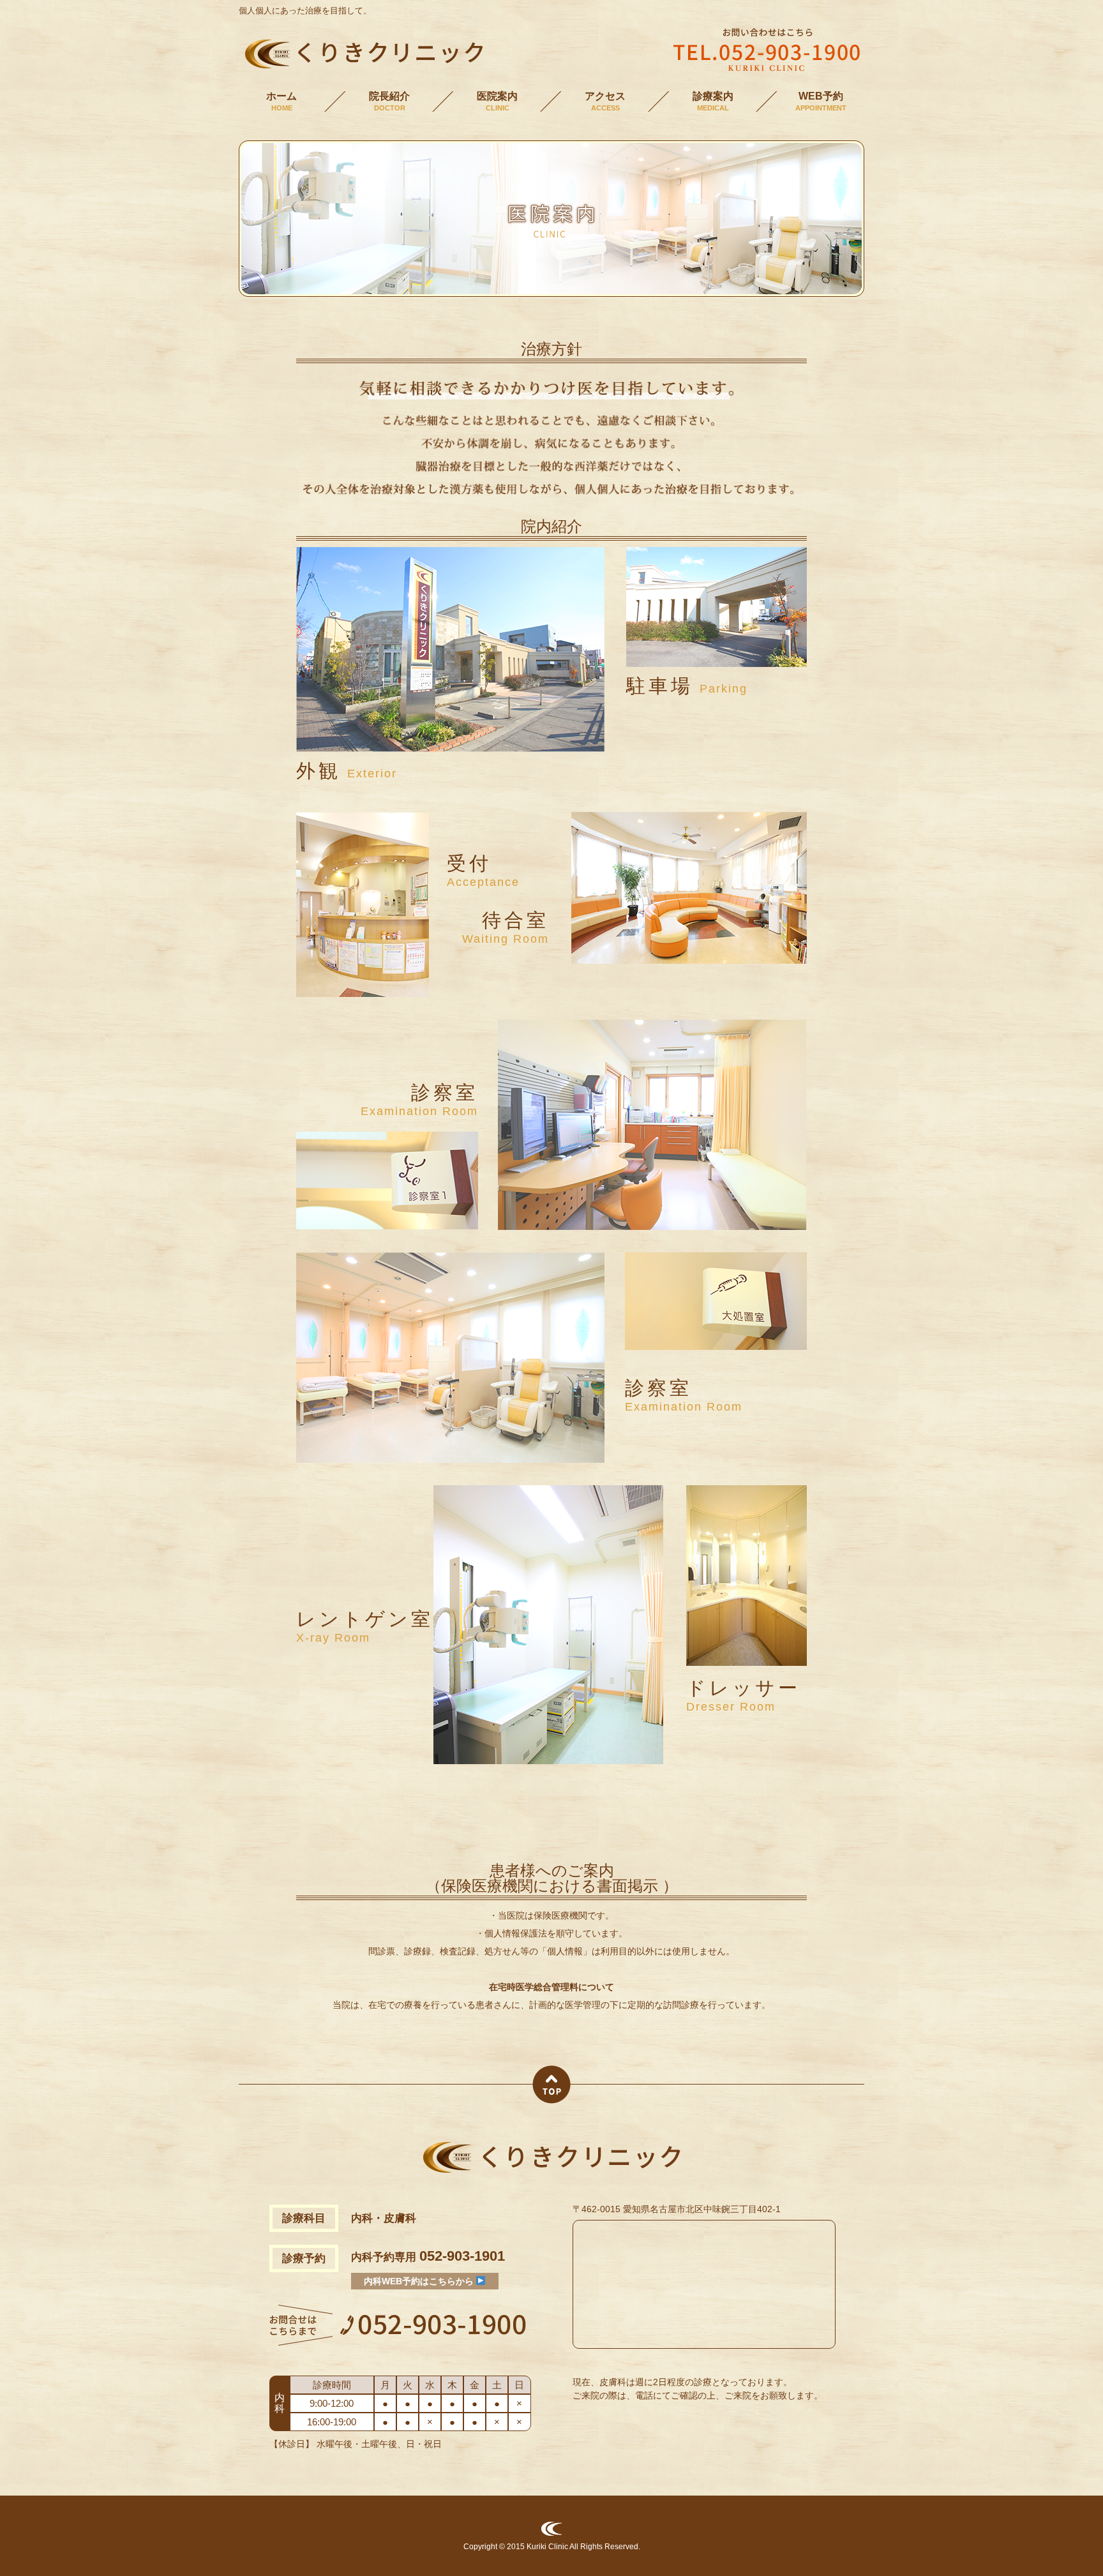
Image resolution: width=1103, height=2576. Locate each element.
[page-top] (551, 2099)
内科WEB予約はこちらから (420, 2281)
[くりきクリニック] (361, 67)
